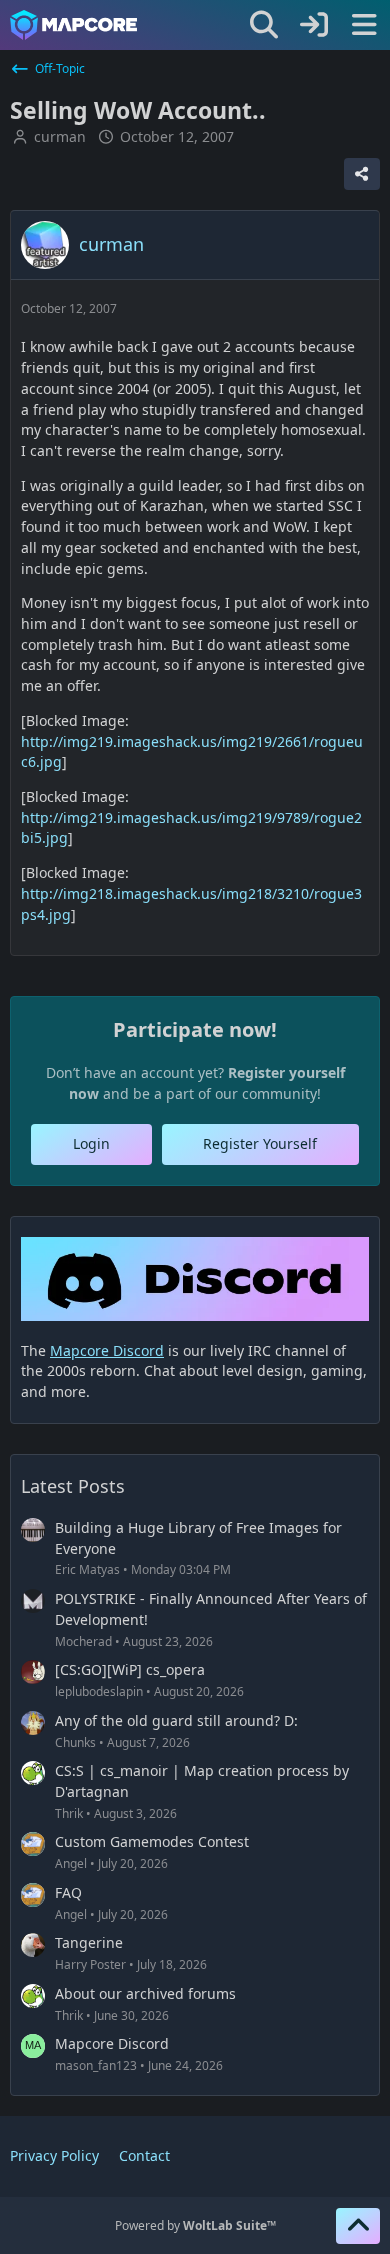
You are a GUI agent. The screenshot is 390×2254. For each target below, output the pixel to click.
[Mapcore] (73, 25)
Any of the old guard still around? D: (176, 1720)
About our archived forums (145, 1993)
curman (60, 136)
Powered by (195, 2225)
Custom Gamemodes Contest (152, 1841)
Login (91, 1143)
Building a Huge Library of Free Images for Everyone (198, 1538)
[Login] (314, 25)
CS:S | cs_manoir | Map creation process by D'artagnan (202, 1781)
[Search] (264, 25)
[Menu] (364, 25)
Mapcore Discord (112, 2043)
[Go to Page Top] (358, 2226)
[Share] (362, 174)
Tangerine (89, 1942)
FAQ (68, 1892)
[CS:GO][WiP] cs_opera (130, 1669)
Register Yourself (260, 1143)
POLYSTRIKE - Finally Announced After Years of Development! (211, 1609)
